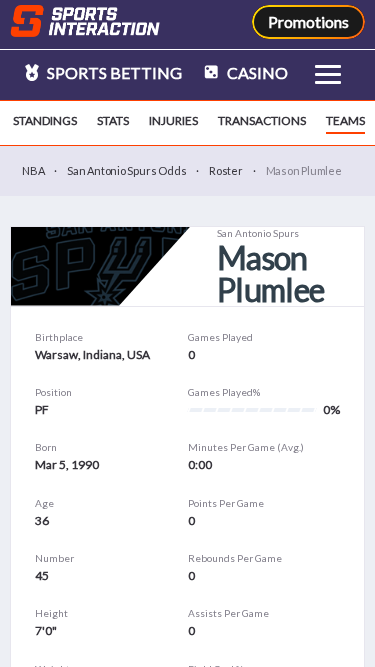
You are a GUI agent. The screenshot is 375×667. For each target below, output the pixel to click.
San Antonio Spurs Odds (126, 170)
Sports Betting (113, 72)
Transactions (262, 120)
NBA (33, 170)
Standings (45, 120)
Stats (113, 120)
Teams (345, 120)
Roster (226, 170)
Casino (256, 72)
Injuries (173, 120)
